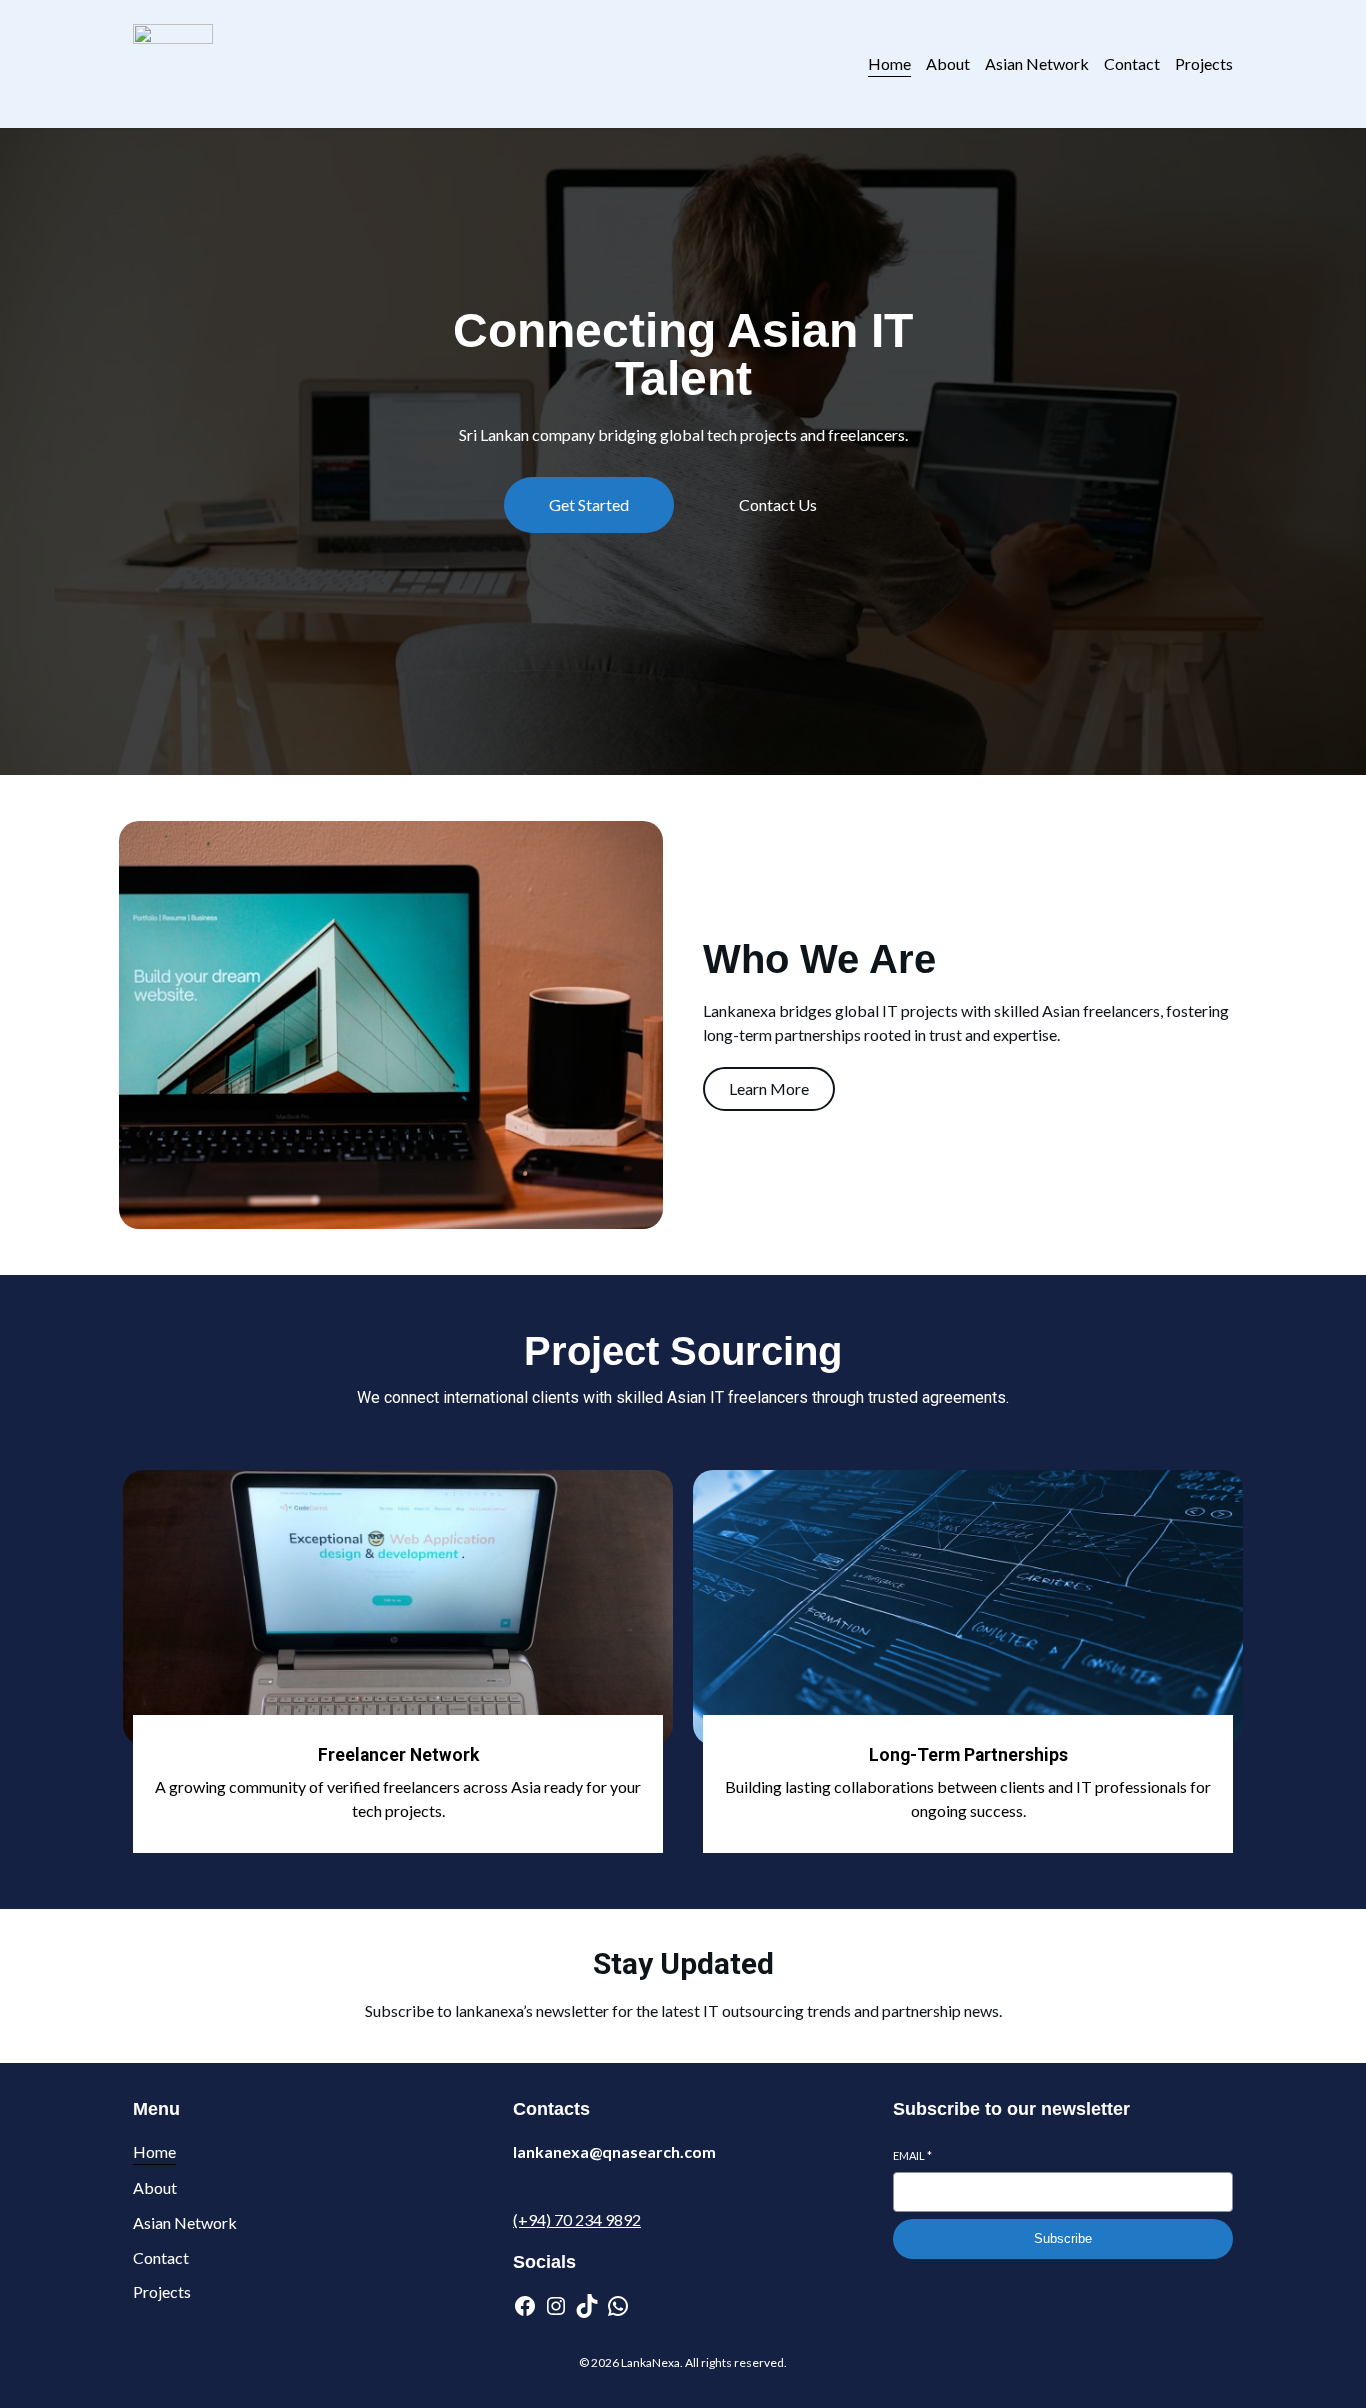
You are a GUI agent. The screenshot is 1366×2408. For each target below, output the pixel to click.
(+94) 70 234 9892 (577, 2219)
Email (912, 2155)
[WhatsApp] (618, 2306)
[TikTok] (587, 2306)
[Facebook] (525, 2306)
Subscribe (1063, 2238)
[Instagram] (556, 2306)
